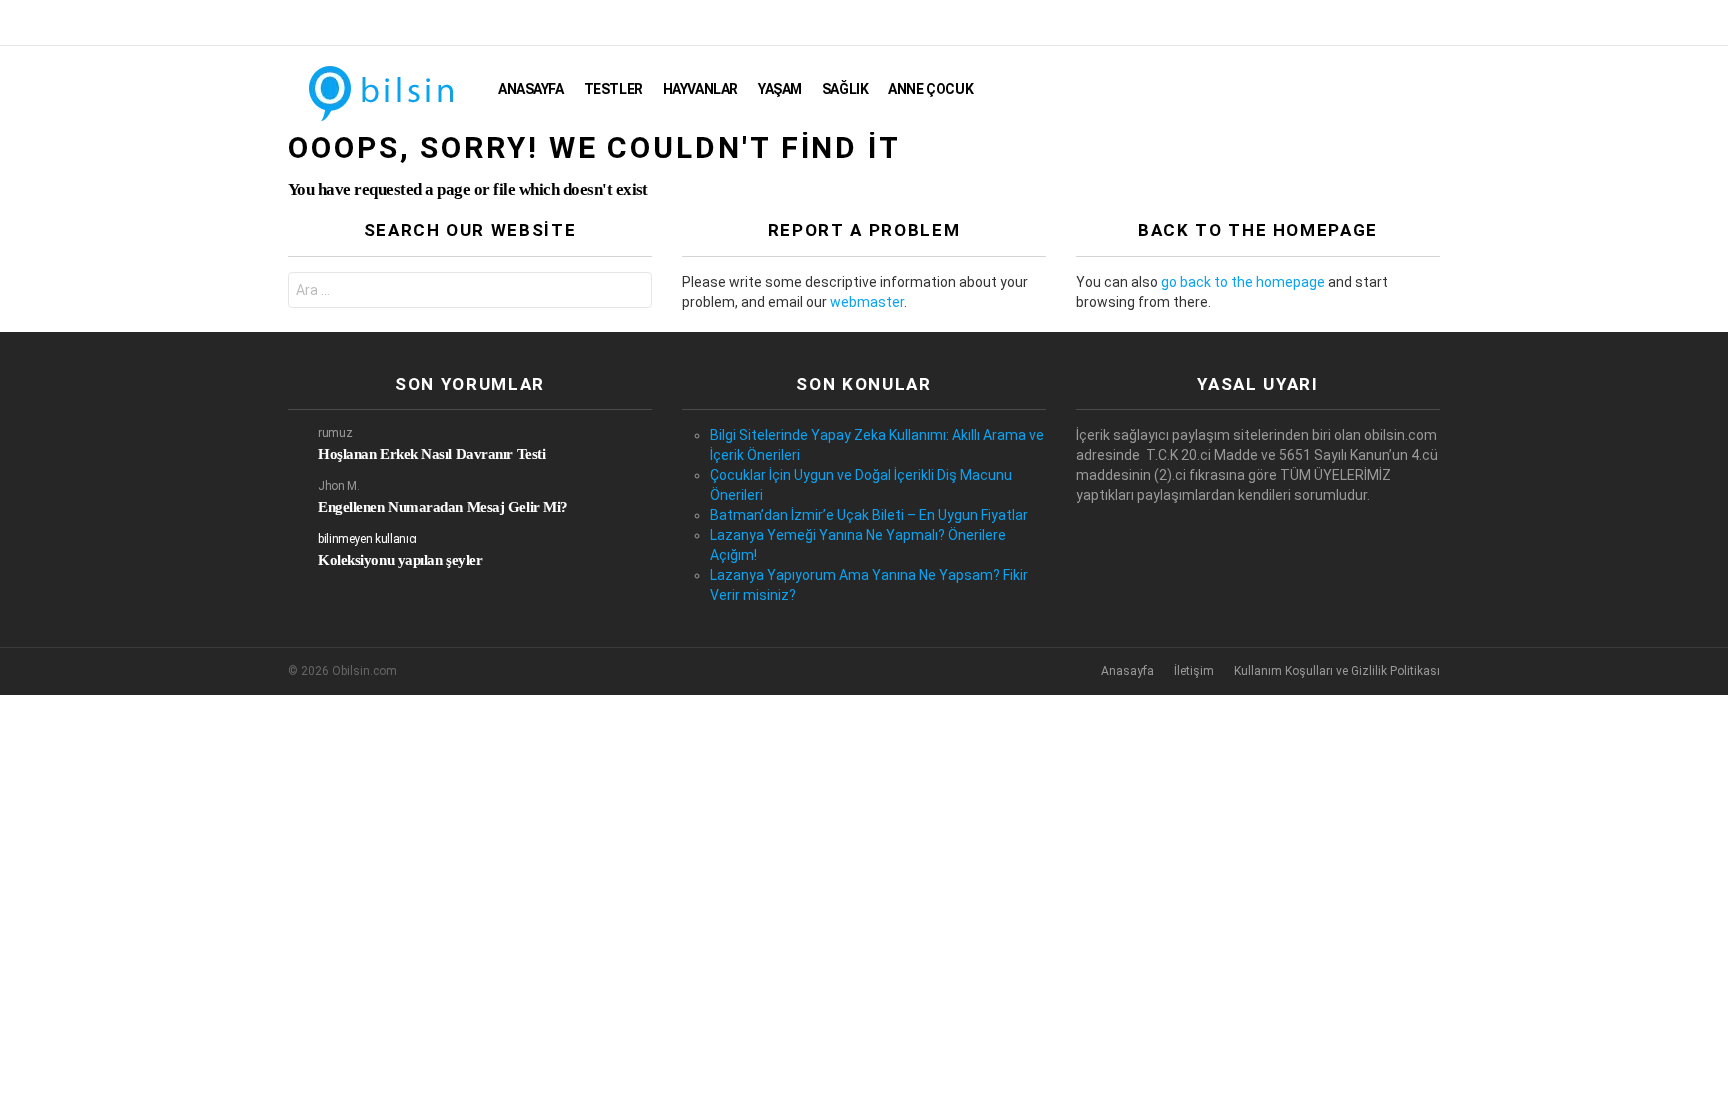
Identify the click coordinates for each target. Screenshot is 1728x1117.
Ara (632, 292)
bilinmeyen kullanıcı (367, 539)
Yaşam (780, 89)
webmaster (867, 302)
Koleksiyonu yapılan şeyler (400, 560)
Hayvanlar (700, 89)
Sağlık (845, 89)
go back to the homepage (1243, 282)
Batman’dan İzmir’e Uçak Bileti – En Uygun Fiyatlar (869, 515)
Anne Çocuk (930, 89)
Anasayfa (531, 89)
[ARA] (1394, 89)
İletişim (1194, 671)
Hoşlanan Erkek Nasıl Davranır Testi (431, 454)
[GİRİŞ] (1428, 89)
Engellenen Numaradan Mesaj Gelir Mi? (443, 507)
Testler (613, 89)
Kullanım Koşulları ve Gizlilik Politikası (1337, 671)
